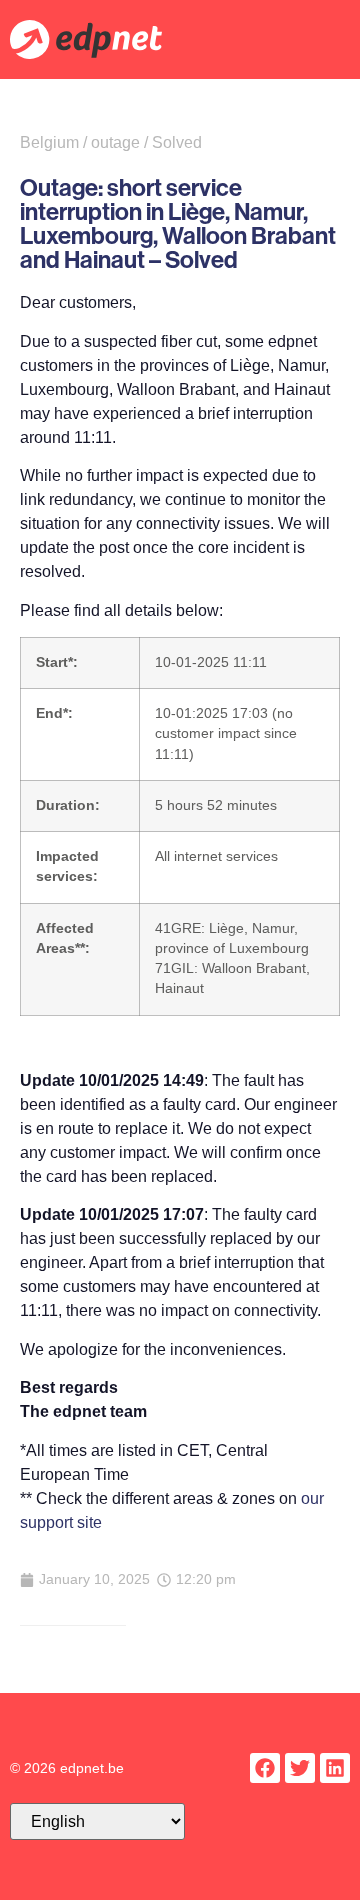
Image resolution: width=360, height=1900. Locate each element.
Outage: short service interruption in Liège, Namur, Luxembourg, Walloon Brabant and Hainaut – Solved (178, 223)
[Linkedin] (335, 1768)
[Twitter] (300, 1768)
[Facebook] (265, 1768)
